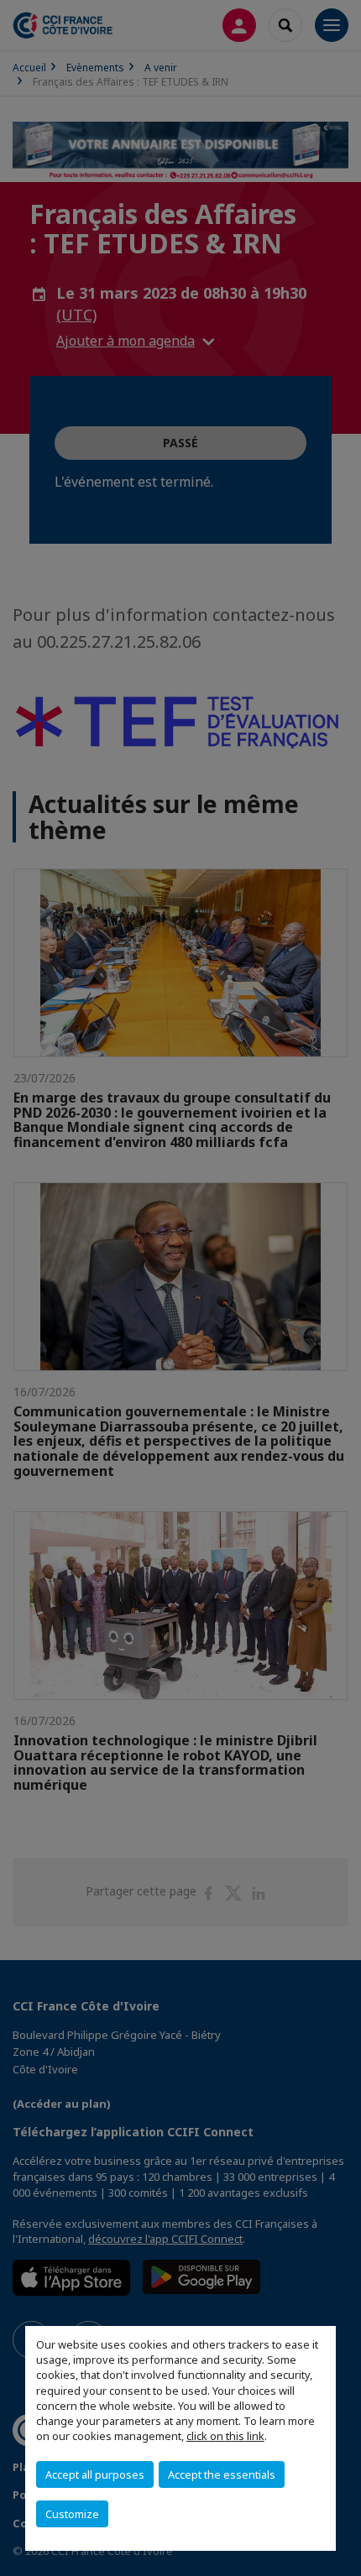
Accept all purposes (95, 2474)
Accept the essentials (222, 2474)
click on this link (225, 2436)
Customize (72, 2514)
